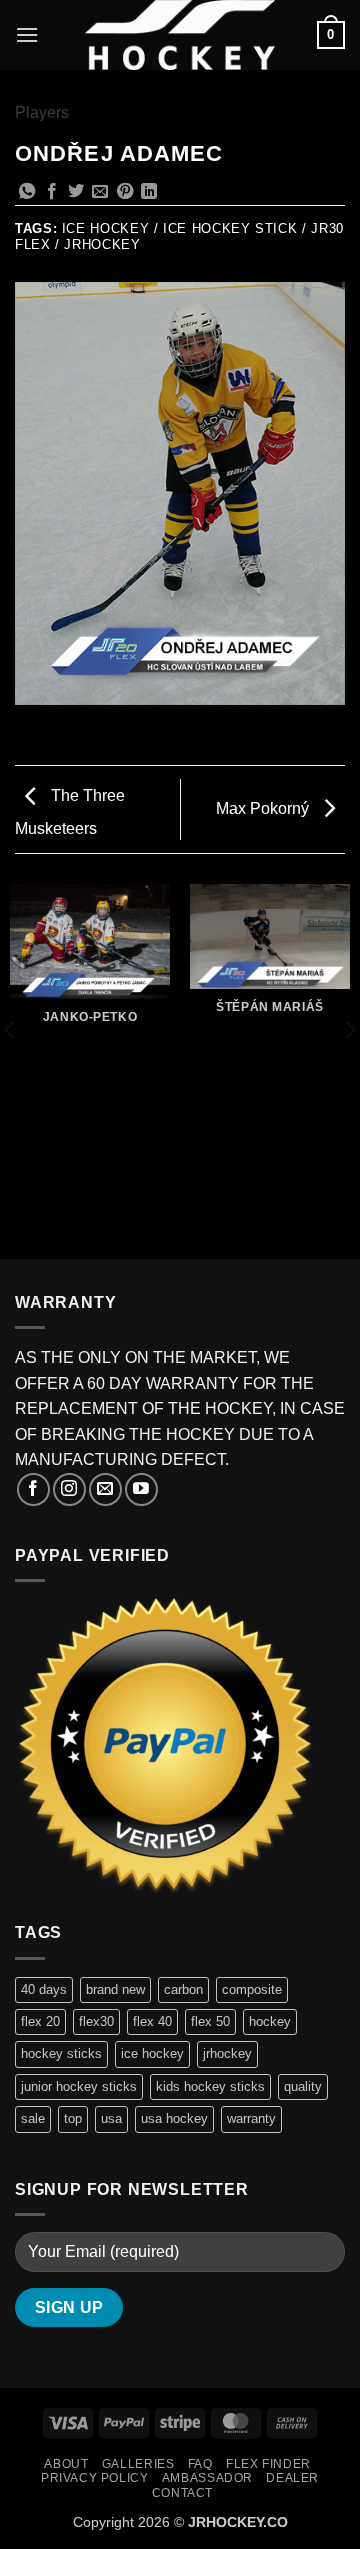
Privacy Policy (95, 2478)
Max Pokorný (264, 808)
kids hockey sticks (210, 2086)
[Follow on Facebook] (33, 1489)
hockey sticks (61, 2053)
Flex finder (268, 2464)
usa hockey (174, 2118)
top (73, 2118)
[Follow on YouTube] (141, 1489)
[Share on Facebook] (52, 192)
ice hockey (152, 2053)
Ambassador (207, 2478)
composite (252, 1989)
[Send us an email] (105, 1489)
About (66, 2464)
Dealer (292, 2478)
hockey (270, 2021)
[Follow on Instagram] (69, 1489)
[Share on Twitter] (76, 192)
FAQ (200, 2464)
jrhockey (227, 2053)
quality (303, 2086)
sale (33, 2118)
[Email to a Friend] (100, 192)
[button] (27, 34)
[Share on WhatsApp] (27, 192)
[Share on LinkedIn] (149, 192)
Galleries (138, 2464)
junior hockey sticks (79, 2086)
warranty (251, 2118)
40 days (44, 1989)
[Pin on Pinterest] (125, 192)
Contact (182, 2493)
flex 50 (210, 2021)
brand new (115, 1989)
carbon (183, 1989)
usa (111, 2118)
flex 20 (40, 2021)
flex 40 (152, 2021)
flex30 (96, 2021)
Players (42, 112)
